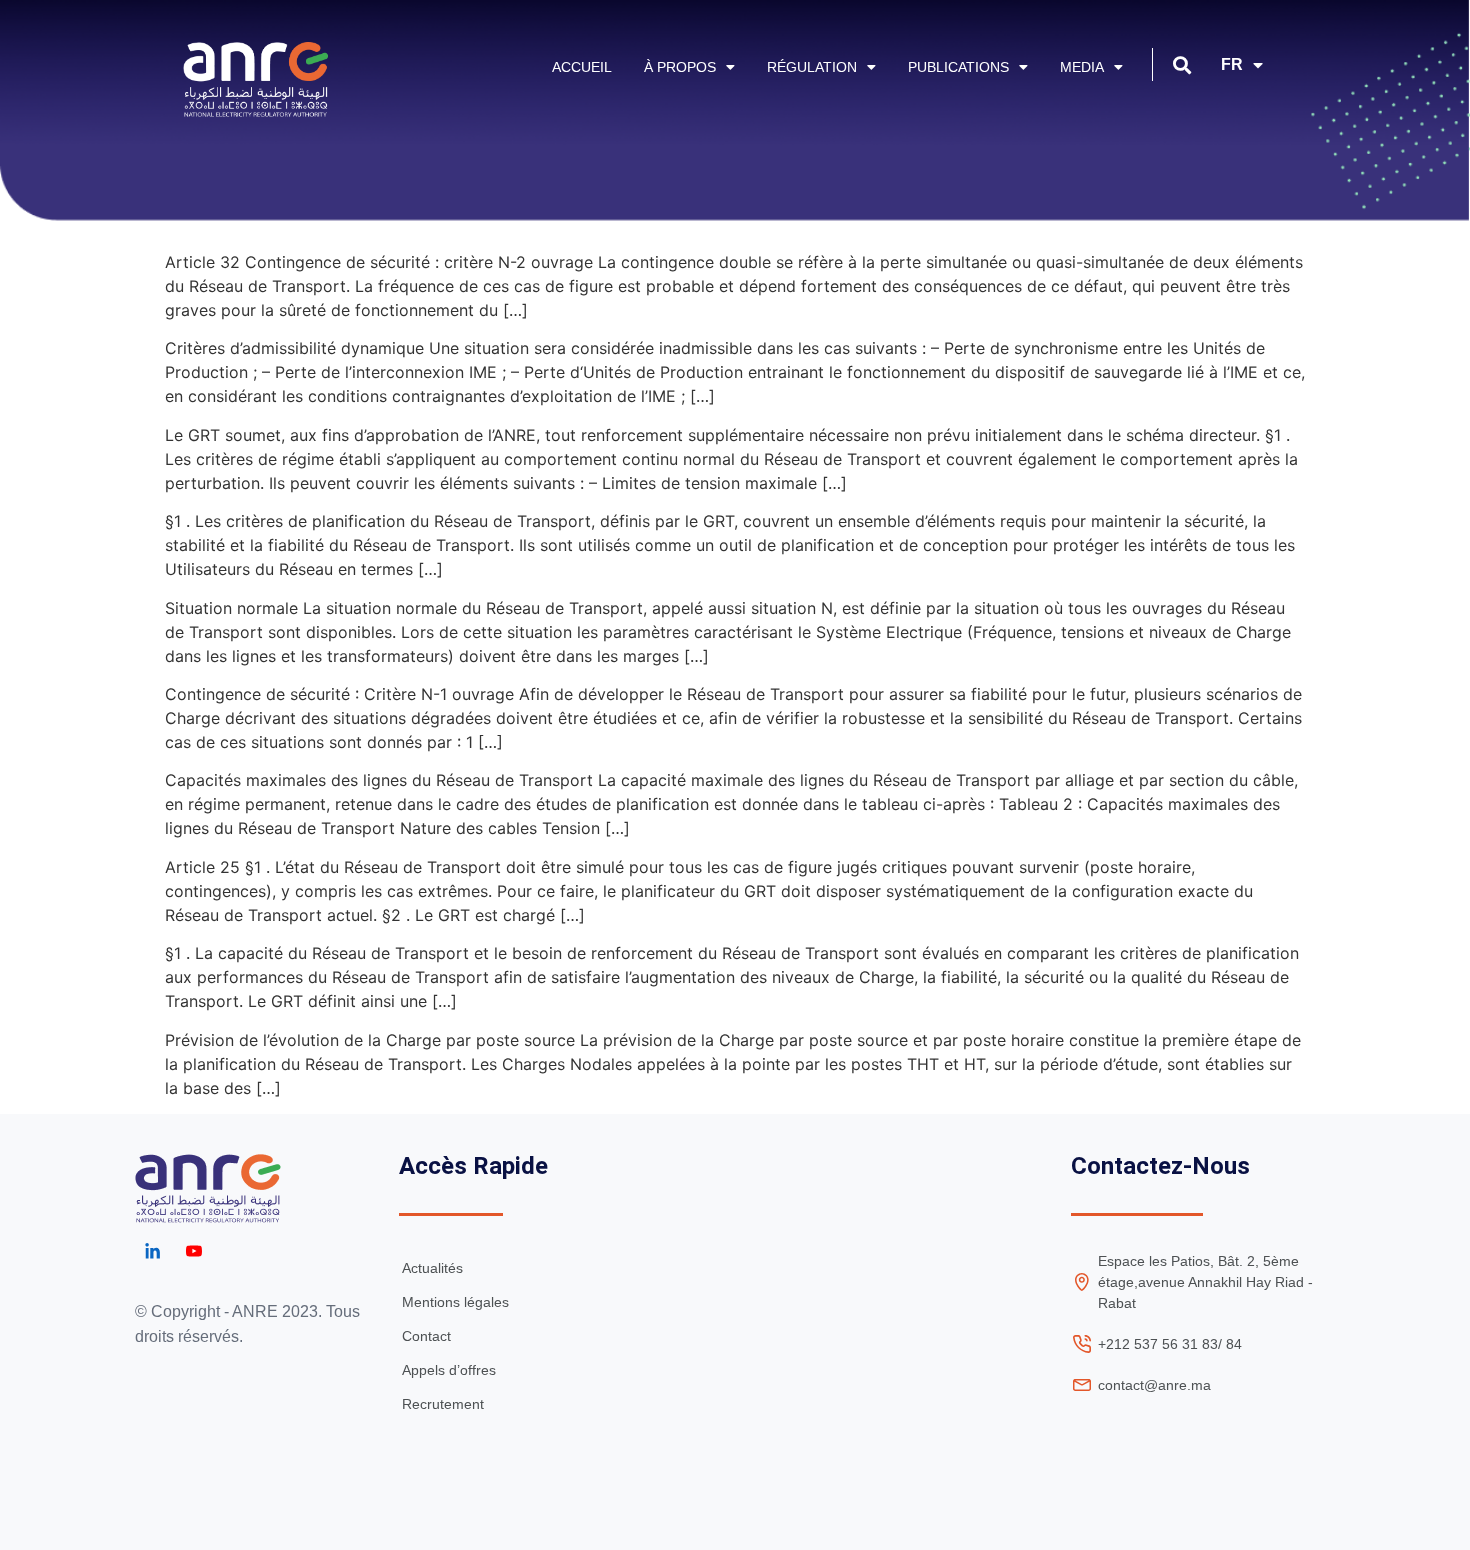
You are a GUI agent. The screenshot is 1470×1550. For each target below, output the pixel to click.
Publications (958, 67)
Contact (426, 1336)
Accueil (582, 67)
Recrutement (443, 1404)
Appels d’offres (449, 1370)
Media (1082, 67)
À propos (680, 67)
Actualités (432, 1268)
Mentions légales (455, 1302)
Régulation (812, 67)
